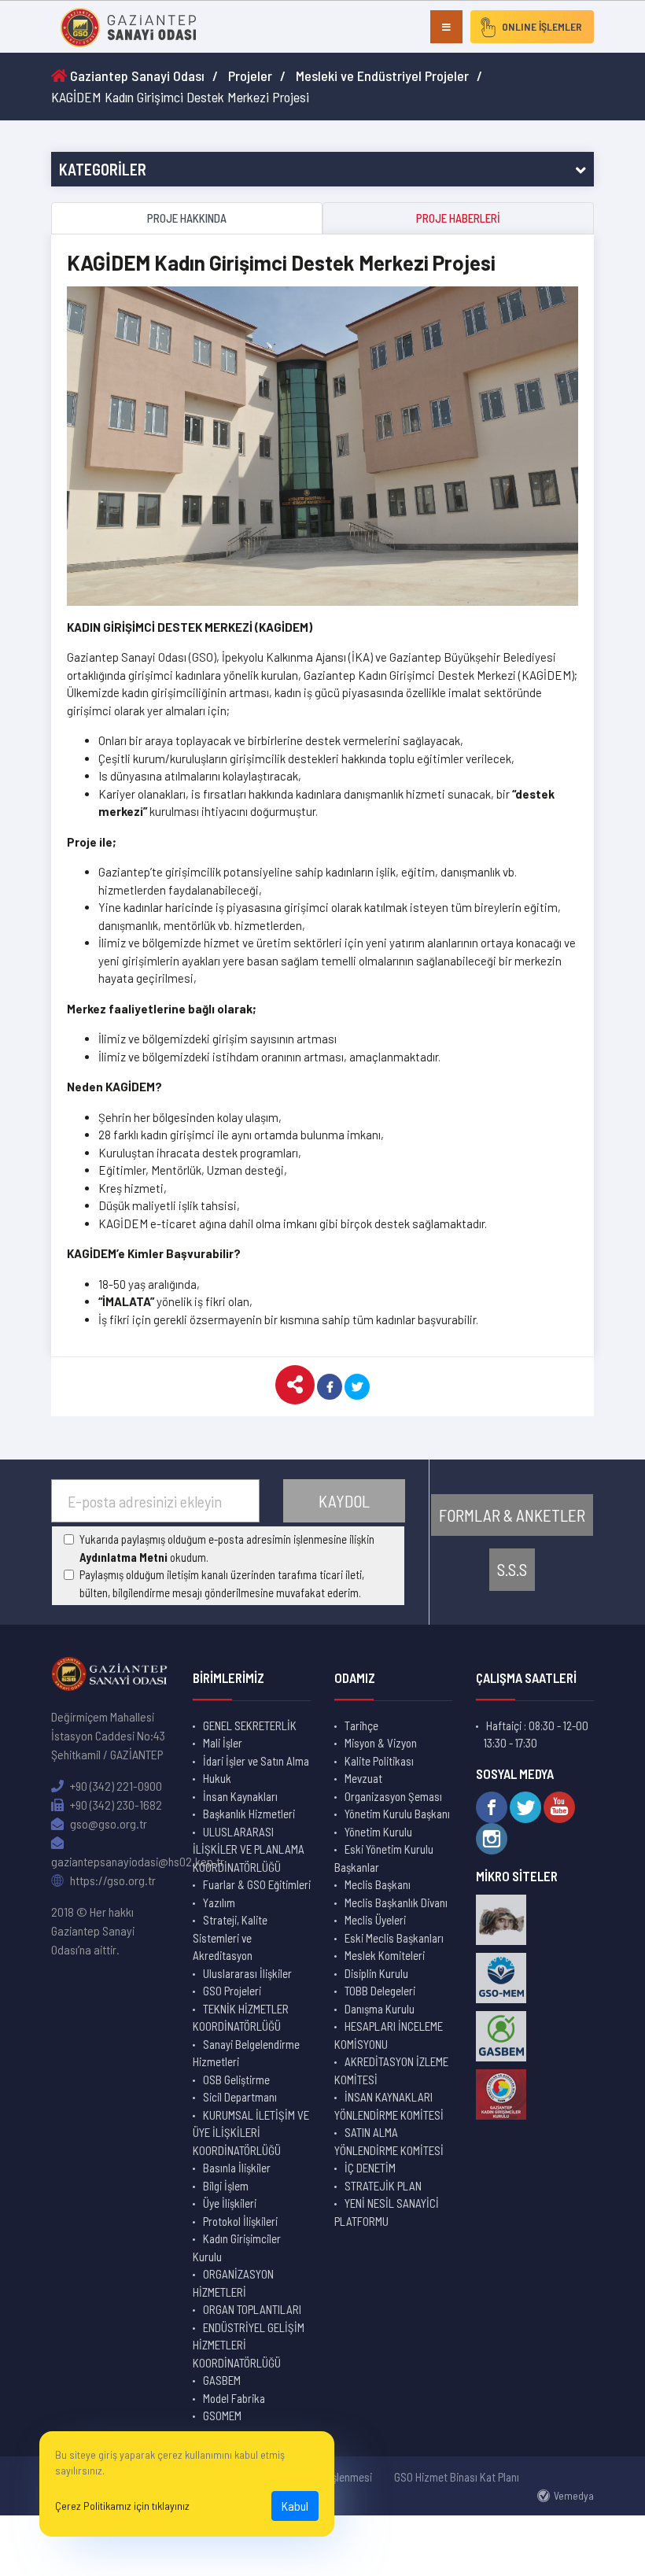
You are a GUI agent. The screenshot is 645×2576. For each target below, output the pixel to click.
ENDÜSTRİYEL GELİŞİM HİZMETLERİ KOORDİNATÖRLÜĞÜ (249, 2345)
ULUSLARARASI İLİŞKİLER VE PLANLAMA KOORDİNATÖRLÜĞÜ (249, 1849)
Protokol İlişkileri (240, 2221)
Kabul (295, 2506)
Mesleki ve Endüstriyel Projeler (382, 76)
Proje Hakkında (187, 218)
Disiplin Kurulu (376, 1973)
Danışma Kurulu (380, 2009)
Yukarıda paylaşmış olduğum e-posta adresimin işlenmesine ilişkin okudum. (227, 1548)
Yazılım (219, 1902)
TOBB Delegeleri (380, 1991)
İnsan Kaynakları (240, 1796)
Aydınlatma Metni (123, 1557)
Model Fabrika (234, 2398)
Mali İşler (223, 1743)
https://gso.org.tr (112, 1880)
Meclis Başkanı (378, 1884)
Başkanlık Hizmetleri (249, 1814)
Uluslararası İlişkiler (247, 1973)
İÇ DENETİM (370, 2168)
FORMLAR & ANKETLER (512, 1515)
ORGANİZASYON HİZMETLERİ (233, 2283)
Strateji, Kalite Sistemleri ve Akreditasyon (230, 1938)
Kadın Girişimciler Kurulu (237, 2248)
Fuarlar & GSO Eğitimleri (257, 1884)
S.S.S (512, 1569)
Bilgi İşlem (226, 2186)
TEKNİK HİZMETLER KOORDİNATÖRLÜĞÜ (241, 2018)
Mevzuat (363, 1778)
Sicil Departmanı (240, 2097)
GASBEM (222, 2380)
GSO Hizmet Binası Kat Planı (457, 2477)
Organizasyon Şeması (393, 1796)
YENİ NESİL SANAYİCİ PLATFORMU (387, 2212)
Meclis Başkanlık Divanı (396, 1902)
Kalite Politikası (379, 1761)
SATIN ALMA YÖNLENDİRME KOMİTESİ (389, 2141)
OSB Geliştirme (236, 2080)
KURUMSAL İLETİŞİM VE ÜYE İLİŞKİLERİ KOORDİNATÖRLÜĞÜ (251, 2133)
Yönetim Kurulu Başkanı (397, 1814)
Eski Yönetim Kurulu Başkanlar (384, 1858)
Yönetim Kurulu (378, 1832)
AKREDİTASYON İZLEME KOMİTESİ (391, 2070)
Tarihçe (361, 1725)
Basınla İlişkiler (237, 2168)
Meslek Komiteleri (385, 1955)
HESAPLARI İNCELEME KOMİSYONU (389, 2035)
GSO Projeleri (232, 1991)
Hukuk (217, 1778)
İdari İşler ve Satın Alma (256, 1761)
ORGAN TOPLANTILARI (252, 2309)
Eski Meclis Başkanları (394, 1938)
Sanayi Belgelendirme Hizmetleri (246, 2053)
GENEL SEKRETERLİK (250, 1725)
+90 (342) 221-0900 (115, 1786)
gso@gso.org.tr (107, 1823)
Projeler (250, 76)
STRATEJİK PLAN (383, 2186)
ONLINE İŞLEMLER (542, 26)
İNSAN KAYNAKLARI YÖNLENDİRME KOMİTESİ (389, 2106)
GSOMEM (222, 2415)
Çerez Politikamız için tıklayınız (122, 2506)
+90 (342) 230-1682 (115, 1805)
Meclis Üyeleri (375, 1920)
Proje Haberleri (458, 218)
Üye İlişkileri (230, 2203)
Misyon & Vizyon (381, 1743)
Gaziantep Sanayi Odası (136, 76)
